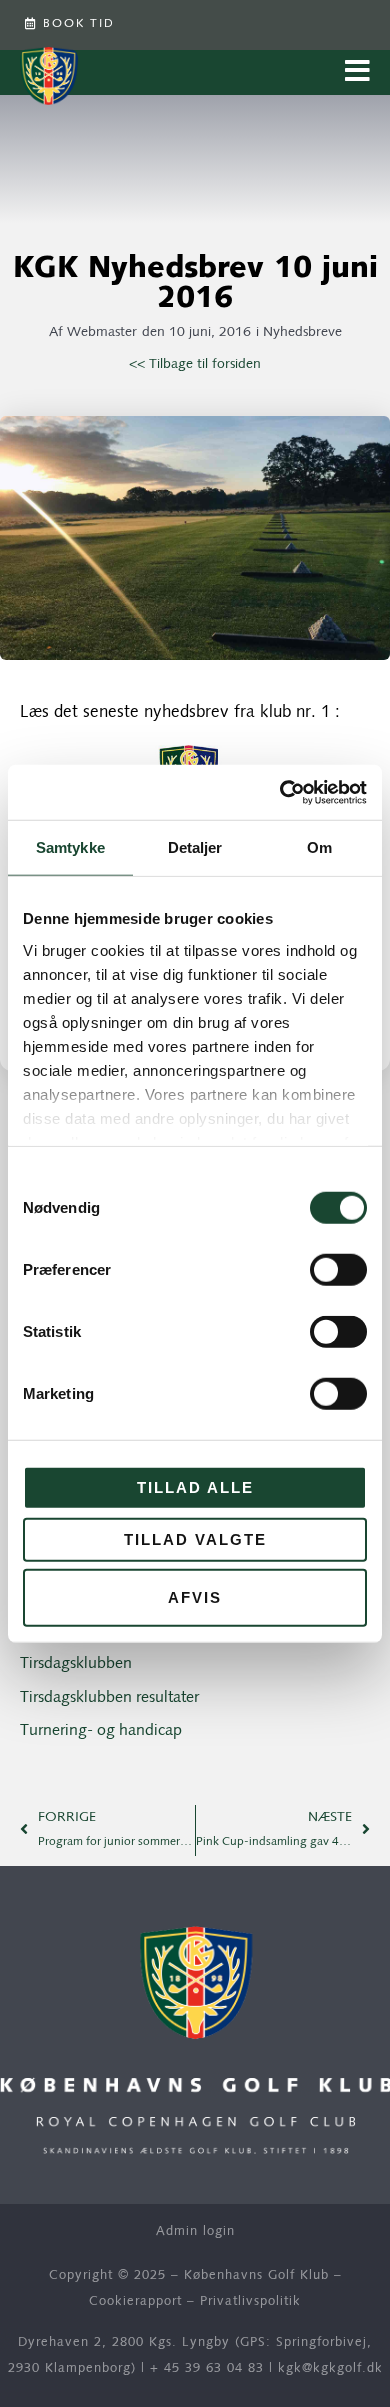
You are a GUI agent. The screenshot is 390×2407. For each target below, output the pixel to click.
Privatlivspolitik (250, 2301)
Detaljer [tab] (195, 847)
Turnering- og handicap (101, 1731)
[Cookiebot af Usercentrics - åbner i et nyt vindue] (280, 792)
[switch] (338, 1270)
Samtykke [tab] (70, 847)
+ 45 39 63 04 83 (207, 2368)
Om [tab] (319, 847)
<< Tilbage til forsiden (195, 364)
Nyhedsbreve (302, 332)
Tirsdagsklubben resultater (109, 1698)
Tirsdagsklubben (76, 1664)
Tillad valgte (195, 1538)
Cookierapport (135, 2301)
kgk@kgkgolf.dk (330, 2368)
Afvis (195, 1597)
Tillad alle (195, 1487)
